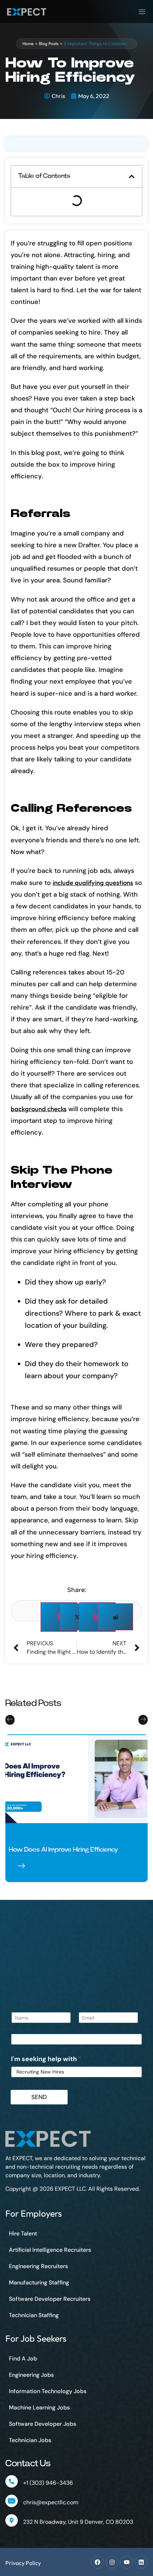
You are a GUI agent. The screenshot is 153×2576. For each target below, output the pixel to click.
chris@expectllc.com (51, 2502)
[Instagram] (112, 2562)
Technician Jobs (30, 2440)
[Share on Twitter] (77, 1617)
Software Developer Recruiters (50, 2299)
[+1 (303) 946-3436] (12, 2481)
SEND (39, 2097)
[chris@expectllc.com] (12, 2501)
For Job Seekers (36, 2338)
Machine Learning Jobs (39, 2407)
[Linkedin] (141, 2562)
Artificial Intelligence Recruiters (50, 2250)
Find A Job (23, 2358)
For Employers (34, 2213)
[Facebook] (97, 2562)
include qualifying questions (93, 883)
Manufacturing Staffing (39, 2282)
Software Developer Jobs (43, 2424)
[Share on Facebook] (59, 1617)
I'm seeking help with (46, 2059)
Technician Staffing (34, 2315)
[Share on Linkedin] (97, 1617)
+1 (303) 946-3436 (48, 2483)
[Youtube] (127, 2562)
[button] (132, 176)
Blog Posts (49, 44)
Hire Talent (23, 2233)
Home (28, 44)
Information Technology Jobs (48, 2391)
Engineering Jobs (31, 2375)
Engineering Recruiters (38, 2266)
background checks (39, 1109)
